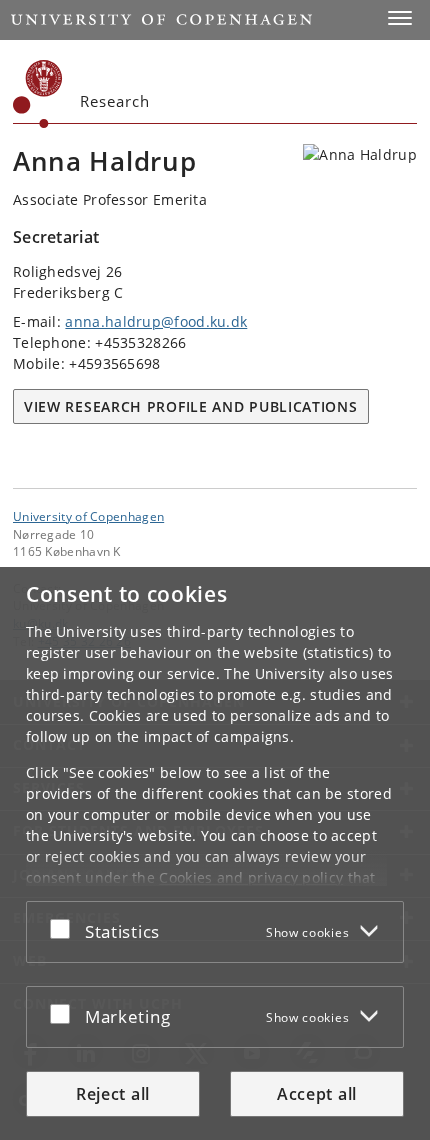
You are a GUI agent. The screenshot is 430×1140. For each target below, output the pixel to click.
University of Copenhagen (88, 516)
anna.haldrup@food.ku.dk (156, 321)
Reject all (113, 1094)
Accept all (317, 1094)
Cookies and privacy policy (251, 877)
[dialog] (215, 853)
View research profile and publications (191, 406)
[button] (400, 18)
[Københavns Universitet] (38, 94)
